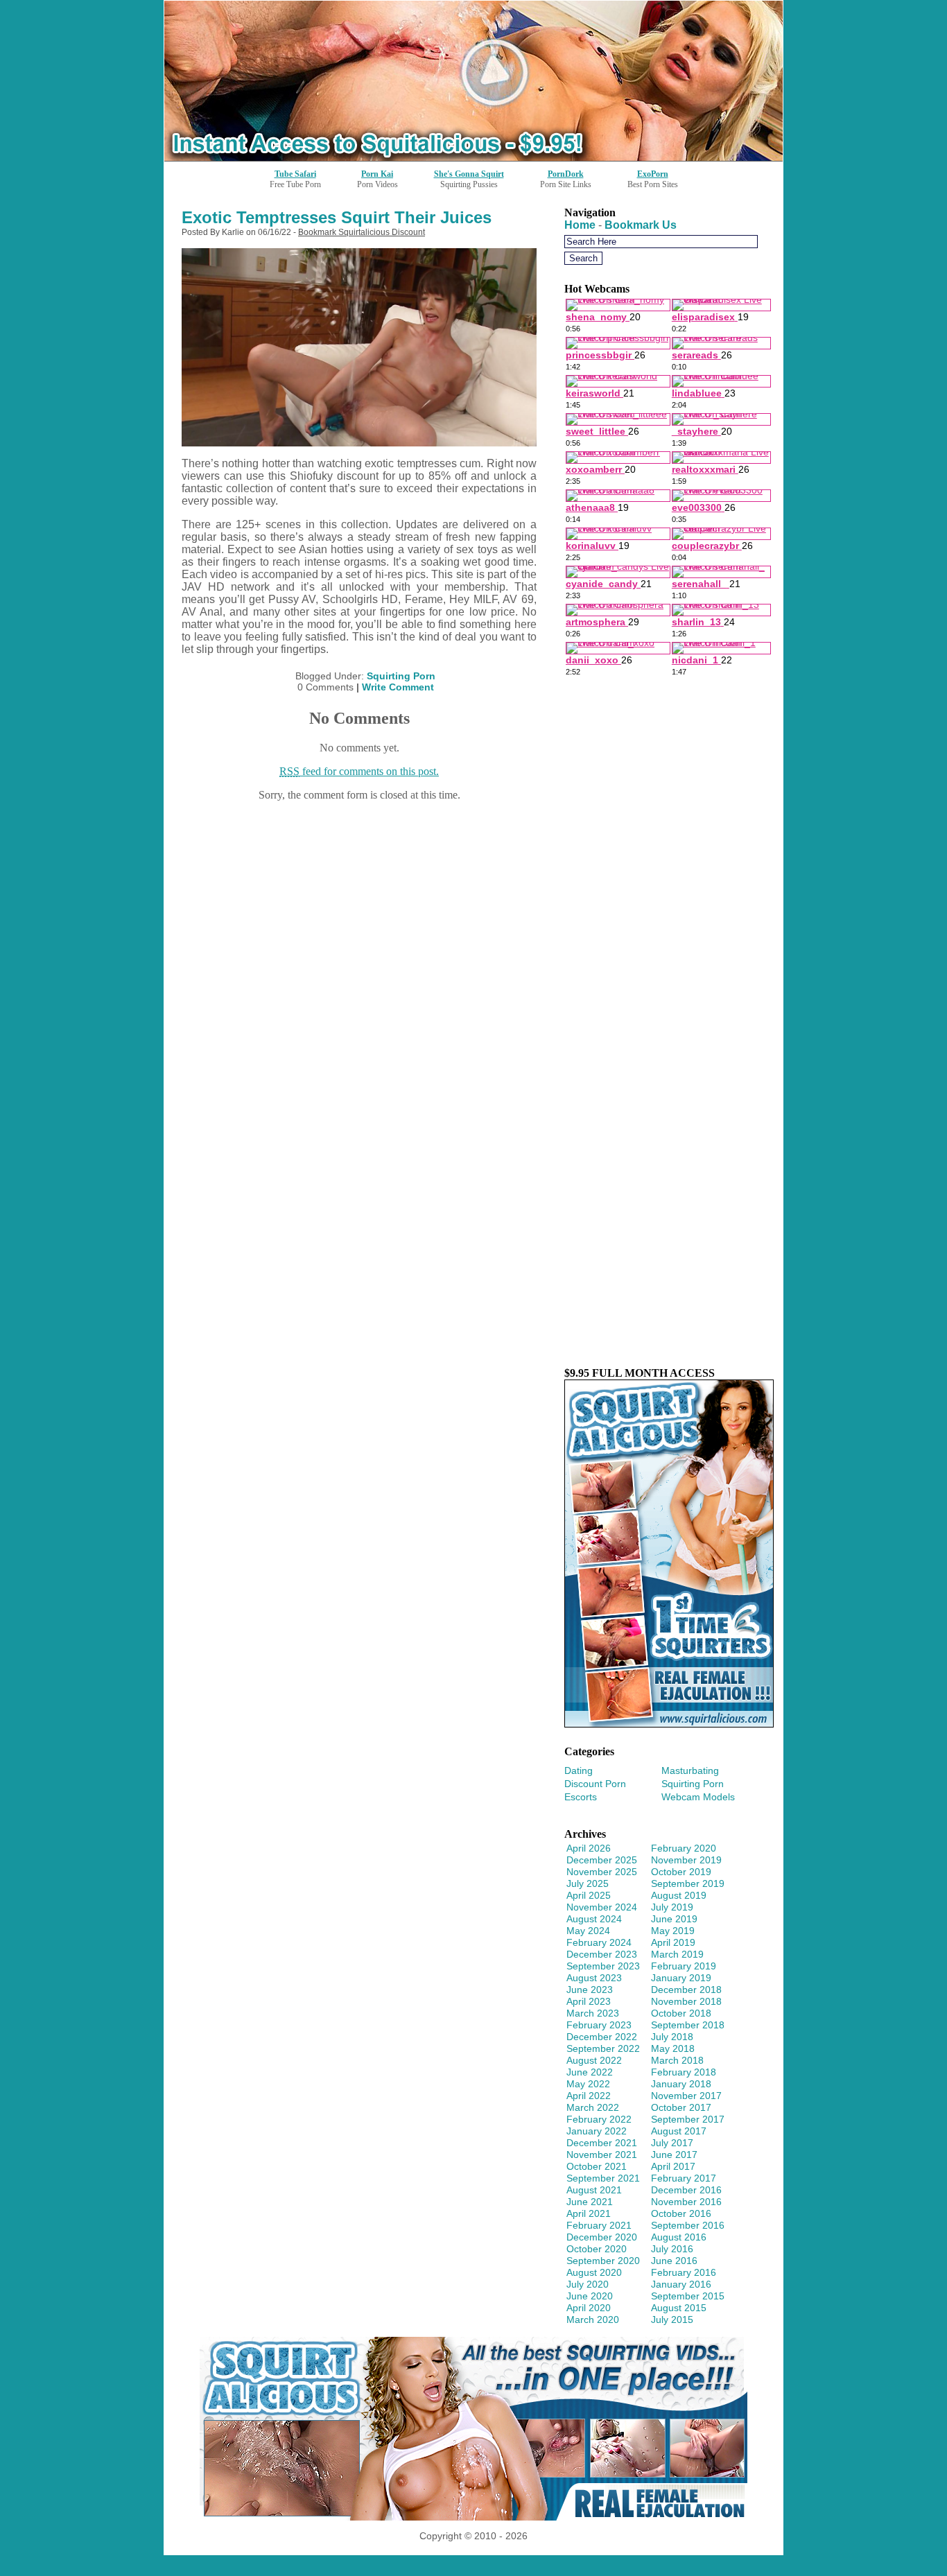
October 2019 (681, 1872)
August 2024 (594, 1919)
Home (580, 225)
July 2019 (672, 1907)
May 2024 (588, 1931)
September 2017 (688, 2119)
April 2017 (673, 2166)
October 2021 (597, 2166)
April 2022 (589, 2096)
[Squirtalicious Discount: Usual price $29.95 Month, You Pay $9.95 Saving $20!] (473, 157)
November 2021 (602, 2155)
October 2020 (597, 2249)
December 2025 (602, 1860)
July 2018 (672, 2037)
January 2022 (597, 2131)
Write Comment (398, 687)
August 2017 (679, 2131)
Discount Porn (595, 1784)
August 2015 (679, 2308)
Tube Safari (295, 174)
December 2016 (686, 2190)
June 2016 (674, 2261)
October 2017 (681, 2107)
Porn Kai (377, 174)
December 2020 (602, 2237)
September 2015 (688, 2296)
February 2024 (599, 1942)
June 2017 (674, 2155)
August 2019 (679, 1895)
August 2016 (679, 2237)
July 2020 (588, 2284)
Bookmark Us (641, 225)
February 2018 (684, 2072)
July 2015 (672, 2320)
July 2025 (588, 1883)
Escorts (581, 1797)
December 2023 (602, 1954)
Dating (579, 1770)
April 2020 (589, 2308)
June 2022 (590, 2072)
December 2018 (686, 1990)
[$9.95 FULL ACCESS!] (669, 1724)
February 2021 (599, 2225)
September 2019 (688, 1883)
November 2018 (686, 2001)
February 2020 (684, 1848)
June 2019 (674, 1919)
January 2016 (681, 2284)
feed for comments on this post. (359, 771)
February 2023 (599, 2025)
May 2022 (588, 2084)
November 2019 (686, 1860)
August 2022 (594, 2060)
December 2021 (602, 2143)
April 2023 (589, 2001)
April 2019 (673, 1942)
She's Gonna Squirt (469, 174)
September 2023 (603, 1966)
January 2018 (681, 2084)
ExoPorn (653, 174)
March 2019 (677, 1954)
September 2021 (603, 2178)
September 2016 (688, 2225)
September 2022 (603, 2048)
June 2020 (590, 2296)
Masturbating (690, 1770)
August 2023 (594, 1978)
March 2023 (593, 2013)
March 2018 (677, 2060)
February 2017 (684, 2178)
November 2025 (602, 1872)
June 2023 (590, 1990)
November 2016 (686, 2202)
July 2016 (672, 2249)
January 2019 (681, 1978)
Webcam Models (698, 1797)
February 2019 (684, 1966)
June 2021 (590, 2202)
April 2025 (589, 1895)
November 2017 (686, 2096)
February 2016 (684, 2272)
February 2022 (599, 2119)
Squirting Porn (401, 676)
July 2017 (672, 2143)
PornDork (566, 174)
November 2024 (602, 1907)
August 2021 (594, 2190)
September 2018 (688, 2025)
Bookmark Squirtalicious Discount (362, 232)
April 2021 (589, 2213)
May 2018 (673, 2048)
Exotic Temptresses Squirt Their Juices (337, 217)
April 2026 (589, 1848)
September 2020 (603, 2261)
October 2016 (681, 2213)
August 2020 (594, 2272)
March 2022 (593, 2107)
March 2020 (593, 2320)
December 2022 (602, 2037)
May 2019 (673, 1931)
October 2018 (681, 2013)
